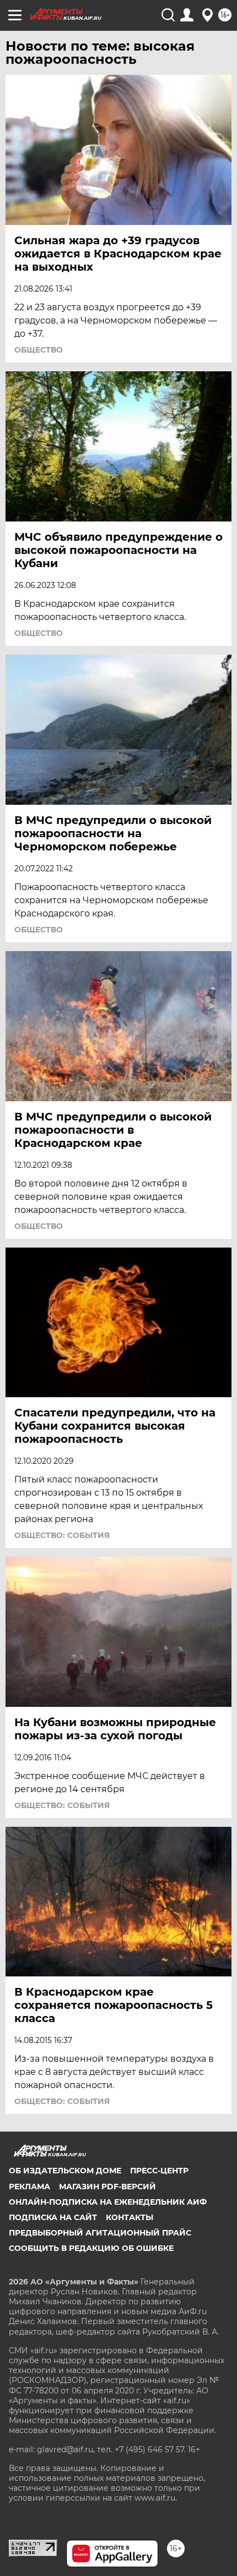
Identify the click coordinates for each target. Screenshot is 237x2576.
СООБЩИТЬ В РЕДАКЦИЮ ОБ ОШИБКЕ (91, 2248)
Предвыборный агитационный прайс (100, 2233)
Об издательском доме (65, 2171)
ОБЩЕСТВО (39, 350)
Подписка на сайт (53, 2217)
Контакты (130, 2217)
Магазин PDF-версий (107, 2187)
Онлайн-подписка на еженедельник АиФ (108, 2202)
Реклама (29, 2187)
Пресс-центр (159, 2171)
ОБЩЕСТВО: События (62, 1535)
